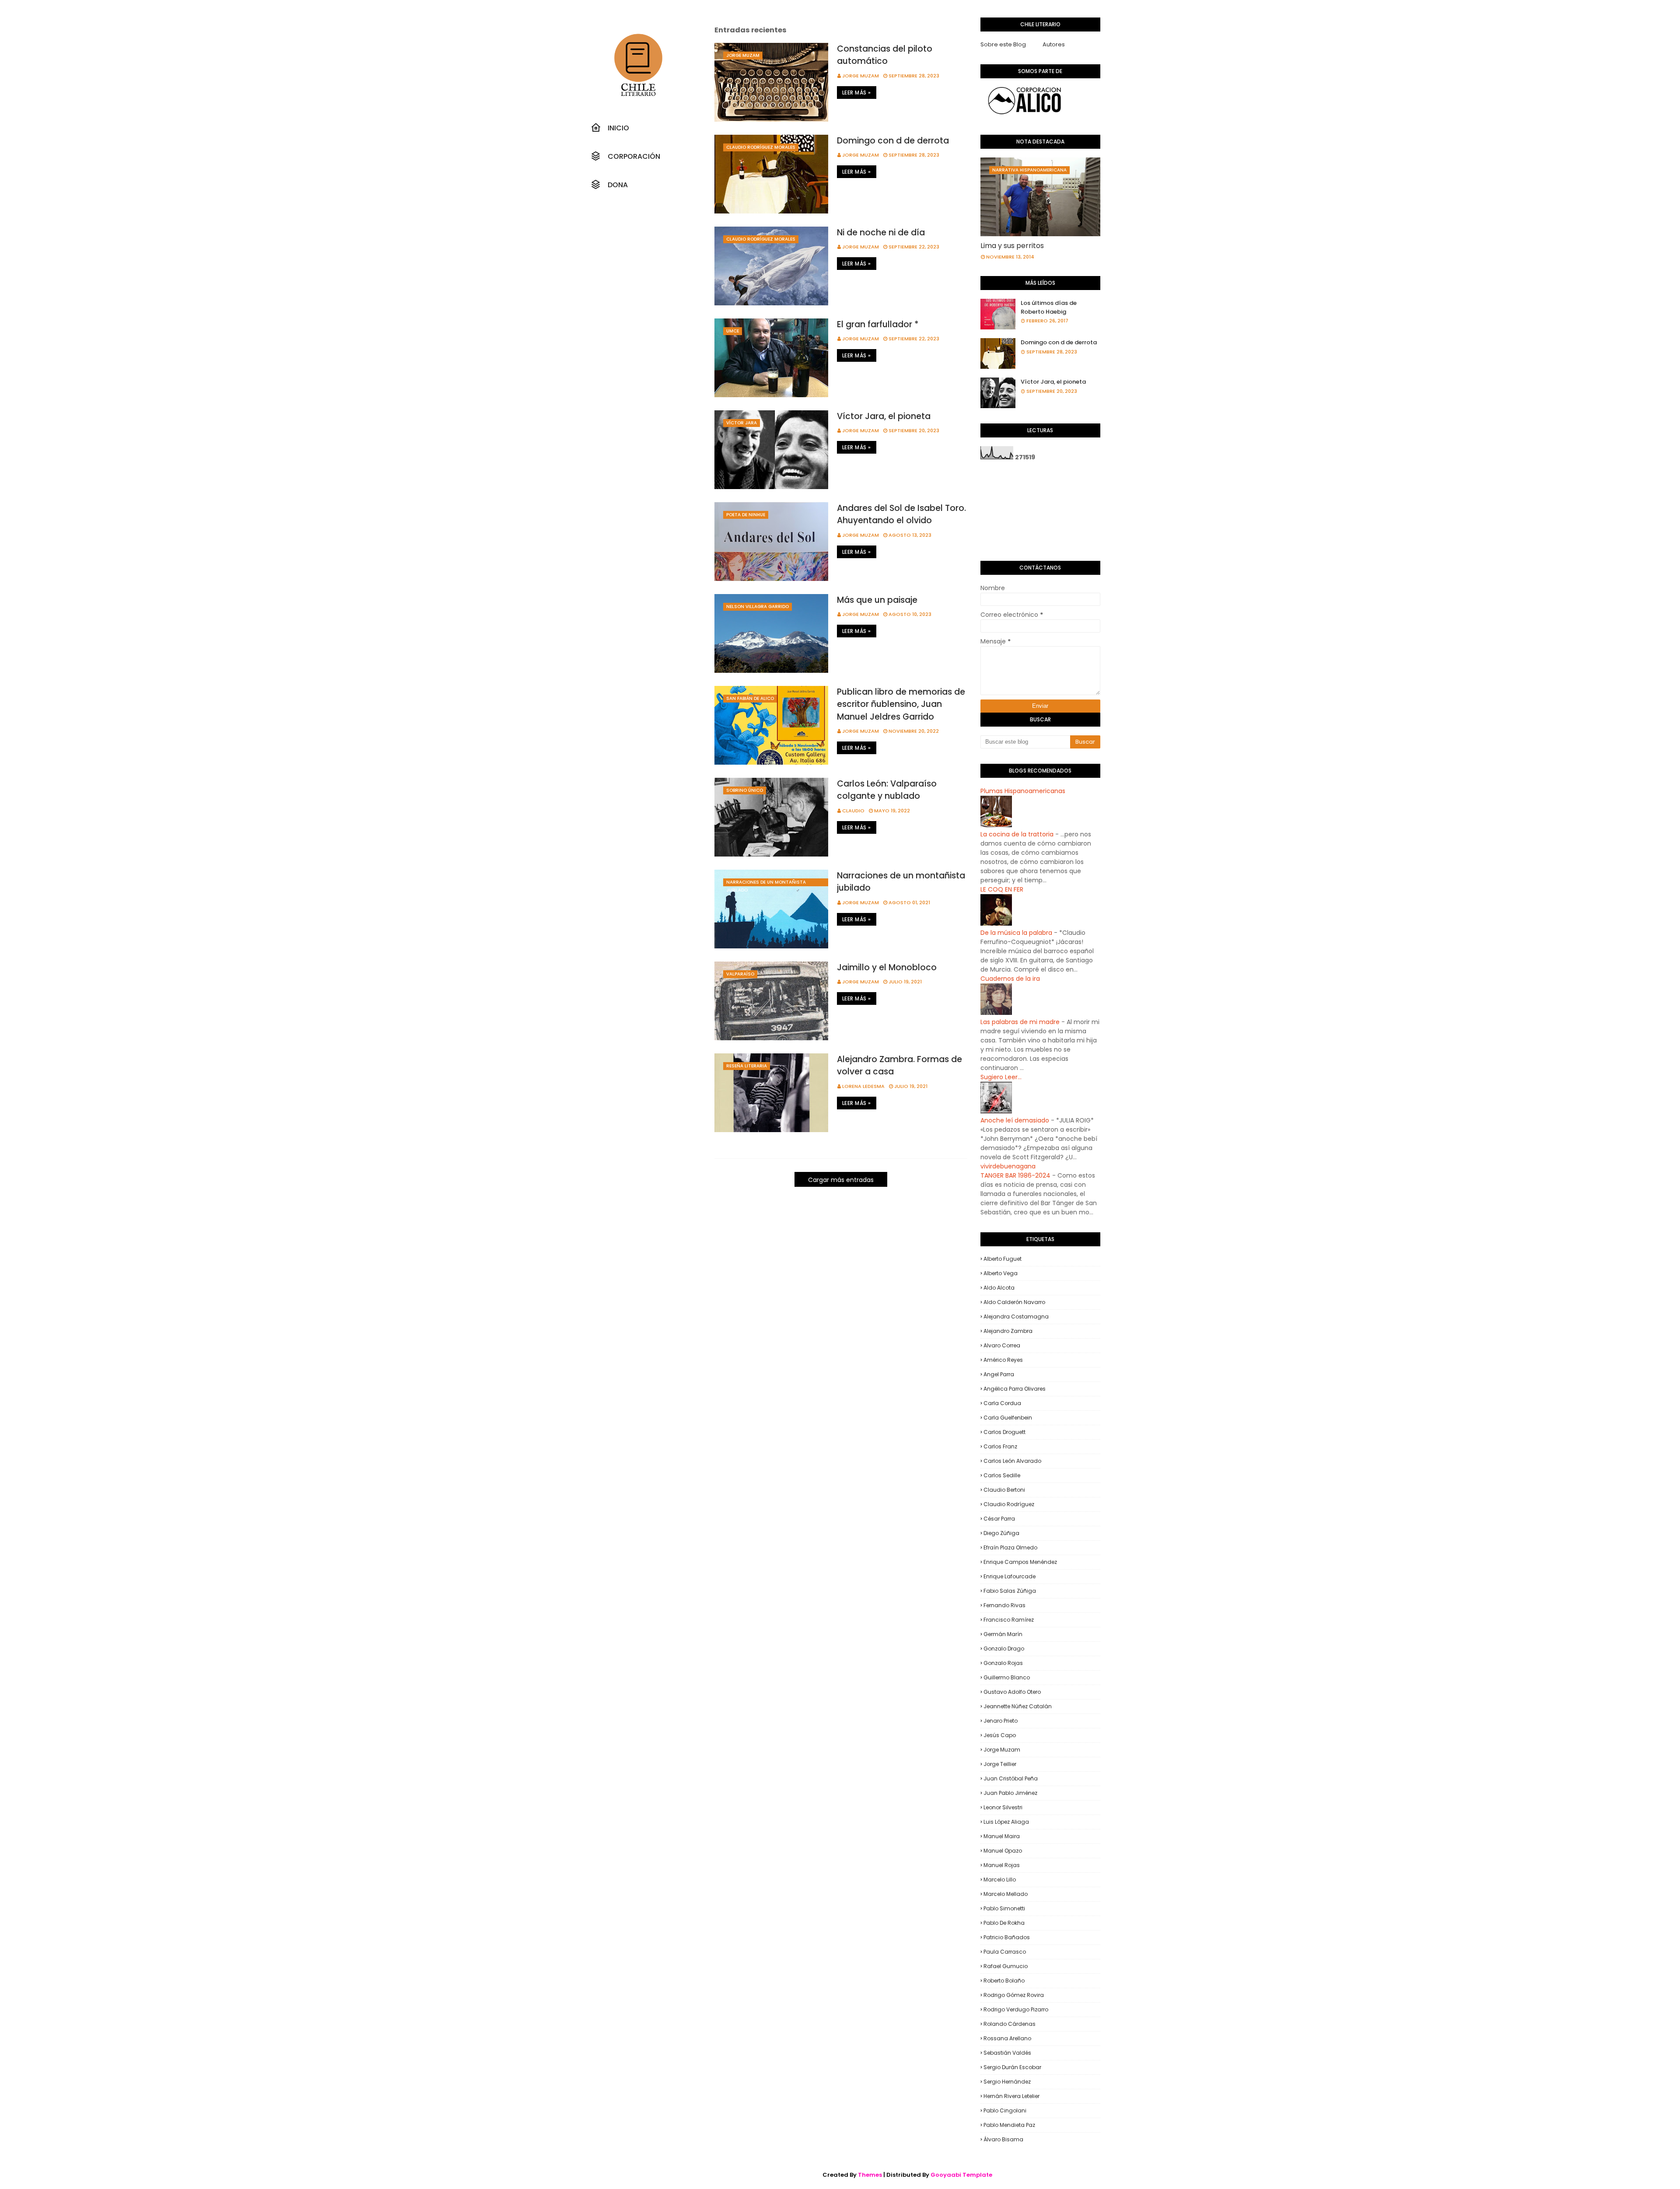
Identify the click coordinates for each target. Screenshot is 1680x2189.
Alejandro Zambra (1008, 1331)
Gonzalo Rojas (1003, 1663)
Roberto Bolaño (1004, 1981)
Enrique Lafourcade (1010, 1576)
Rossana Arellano (1007, 2038)
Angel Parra (999, 1374)
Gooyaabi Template (961, 2175)
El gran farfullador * (878, 324)
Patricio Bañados (1007, 1937)
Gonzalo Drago (1004, 1649)
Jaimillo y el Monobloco (887, 967)
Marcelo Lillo (1000, 1880)
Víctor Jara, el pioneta (884, 416)
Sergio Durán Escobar (1012, 2067)
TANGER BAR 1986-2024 (1015, 1175)
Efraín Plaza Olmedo (1010, 1547)
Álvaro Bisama (1003, 2139)
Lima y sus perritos (1012, 246)
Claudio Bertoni (1004, 1490)
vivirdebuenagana (1008, 1166)
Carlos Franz (1000, 1446)
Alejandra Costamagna (1016, 1317)
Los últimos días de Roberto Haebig (1049, 307)
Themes (870, 2175)
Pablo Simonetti (1004, 1908)
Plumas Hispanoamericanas (1023, 791)
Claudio (853, 811)
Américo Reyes (1003, 1360)
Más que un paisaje (877, 600)
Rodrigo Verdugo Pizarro (1016, 2009)
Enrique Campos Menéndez (1020, 1562)
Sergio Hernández (1007, 2082)
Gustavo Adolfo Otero (1012, 1692)
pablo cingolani (1005, 2110)
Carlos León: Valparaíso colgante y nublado (887, 790)
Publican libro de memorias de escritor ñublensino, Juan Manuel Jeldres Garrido (901, 704)
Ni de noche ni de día (881, 233)
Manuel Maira (1002, 1836)
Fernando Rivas (1004, 1605)
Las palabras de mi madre (1020, 1022)
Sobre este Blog (1003, 44)
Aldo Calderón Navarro (1014, 1302)
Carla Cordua (1002, 1403)
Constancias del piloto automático (885, 55)
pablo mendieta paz (1009, 2125)
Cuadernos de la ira (1010, 979)
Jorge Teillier (1000, 1764)
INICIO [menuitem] (618, 128)
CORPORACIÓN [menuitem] (634, 156)
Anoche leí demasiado (1015, 1120)
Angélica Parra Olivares (1015, 1389)
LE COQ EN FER (1002, 889)
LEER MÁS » (857, 93)
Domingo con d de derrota (893, 141)
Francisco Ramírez (1009, 1620)
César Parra (999, 1519)
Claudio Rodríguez (1009, 1504)
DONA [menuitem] (618, 185)
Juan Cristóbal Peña (1011, 1778)
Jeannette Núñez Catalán (1018, 1706)
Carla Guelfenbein (1008, 1418)
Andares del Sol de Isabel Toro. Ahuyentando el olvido (901, 514)
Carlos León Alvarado (1012, 1461)
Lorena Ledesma (863, 1086)
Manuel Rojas (1002, 1865)
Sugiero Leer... (1001, 1077)
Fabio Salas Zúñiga (1010, 1591)
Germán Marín (1003, 1634)
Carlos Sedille (1002, 1475)
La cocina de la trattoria (1017, 834)
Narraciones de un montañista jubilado (901, 882)
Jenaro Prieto (1001, 1721)
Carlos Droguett (1004, 1432)
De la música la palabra (1016, 933)
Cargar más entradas (841, 1180)
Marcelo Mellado (1006, 1894)
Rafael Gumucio (1006, 1966)
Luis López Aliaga (1006, 1822)
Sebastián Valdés (1007, 2053)
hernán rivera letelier (1011, 2096)
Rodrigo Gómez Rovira (1014, 1995)
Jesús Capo (1000, 1735)
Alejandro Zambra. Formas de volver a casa (899, 1066)
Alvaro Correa (1002, 1345)
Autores (1054, 44)
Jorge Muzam (861, 76)
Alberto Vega (1001, 1273)
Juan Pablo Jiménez (1010, 1793)
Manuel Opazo (1003, 1851)
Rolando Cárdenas (1010, 2024)
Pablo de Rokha (1004, 1923)
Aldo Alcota (999, 1288)
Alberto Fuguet (1003, 1259)
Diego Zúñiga (1001, 1533)
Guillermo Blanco (1007, 1677)
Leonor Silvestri (1003, 1807)
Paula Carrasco (1005, 1952)
